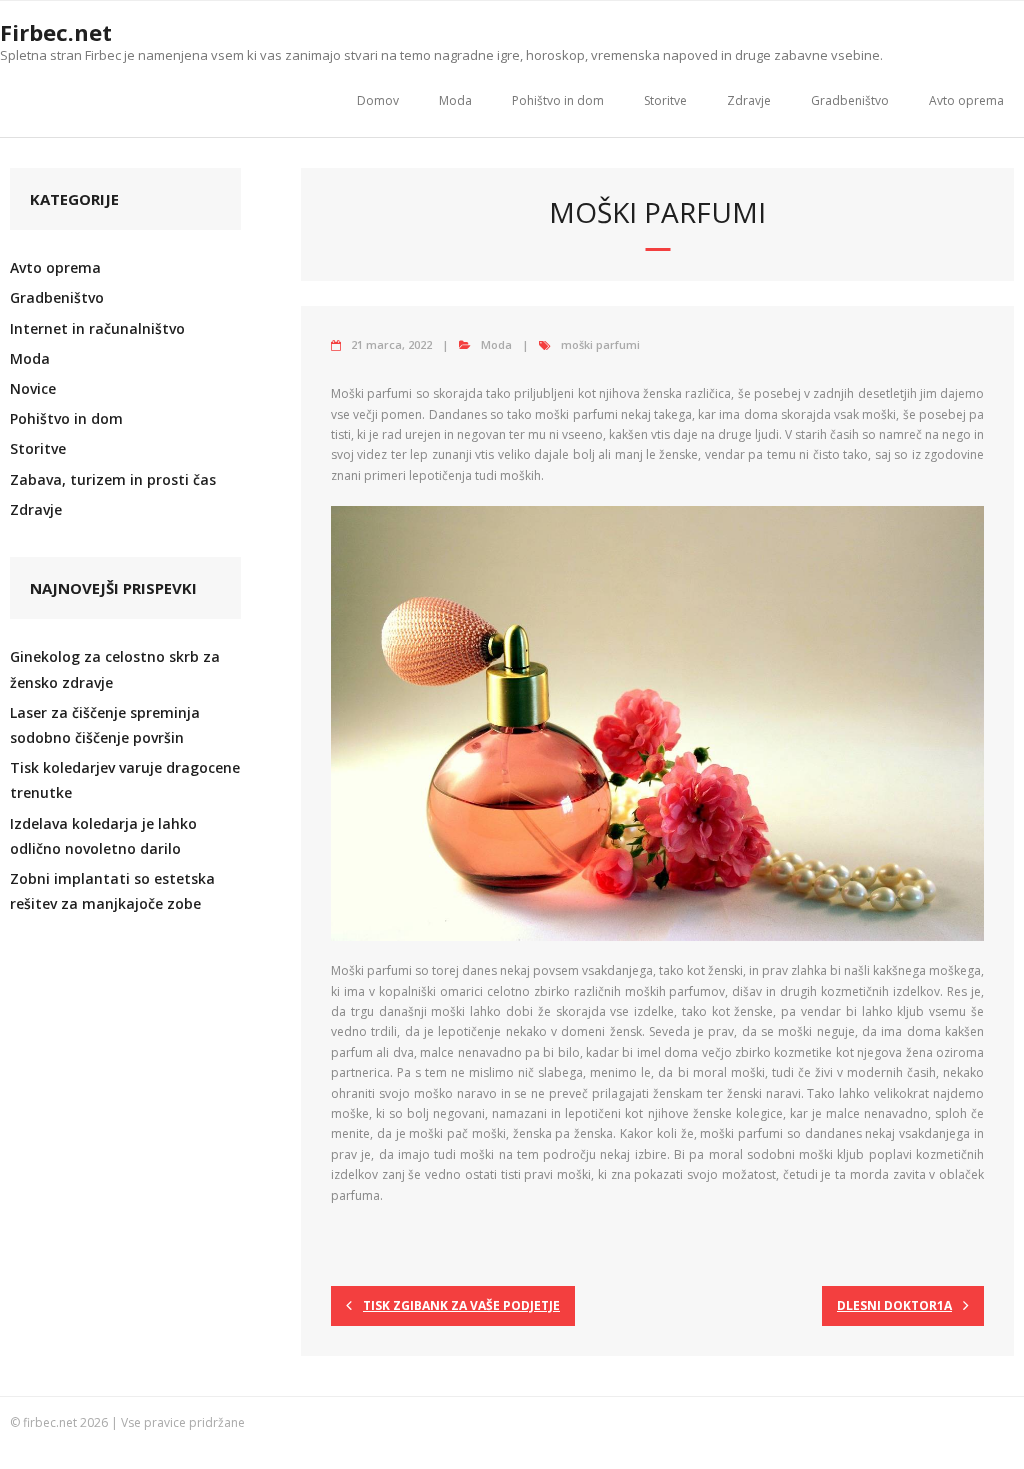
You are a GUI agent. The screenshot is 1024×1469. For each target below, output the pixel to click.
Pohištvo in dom (558, 100)
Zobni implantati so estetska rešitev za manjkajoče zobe (112, 891)
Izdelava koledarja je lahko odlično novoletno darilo (103, 836)
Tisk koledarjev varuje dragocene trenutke (125, 780)
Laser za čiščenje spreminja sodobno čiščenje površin (105, 725)
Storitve (665, 100)
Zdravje (749, 100)
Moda (455, 100)
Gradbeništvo (850, 100)
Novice (33, 388)
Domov (378, 100)
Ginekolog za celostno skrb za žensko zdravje (115, 669)
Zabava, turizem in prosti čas (113, 479)
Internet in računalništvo (97, 328)
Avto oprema (966, 100)
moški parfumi (600, 344)
